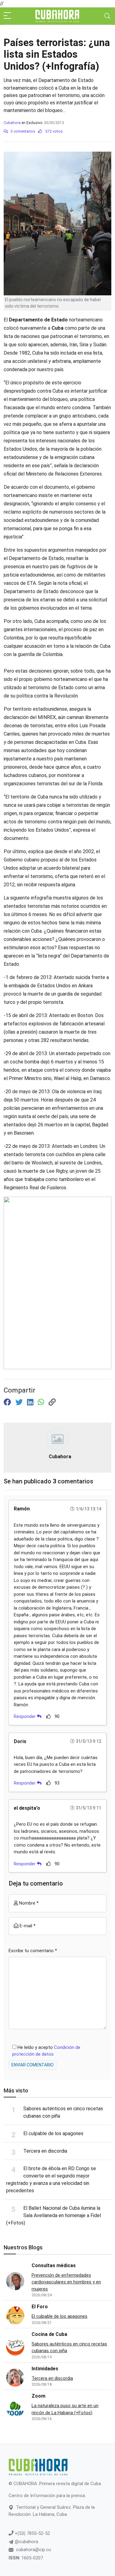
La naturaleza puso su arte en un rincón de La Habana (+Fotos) (65, 2409)
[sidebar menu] (7, 16)
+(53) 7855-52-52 (32, 2533)
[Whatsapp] (42, 1402)
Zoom (38, 2396)
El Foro (40, 2307)
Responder (25, 1716)
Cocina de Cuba (49, 2334)
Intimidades (45, 2369)
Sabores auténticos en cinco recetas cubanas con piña (69, 2347)
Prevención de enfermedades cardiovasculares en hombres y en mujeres (66, 2282)
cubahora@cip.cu (33, 2550)
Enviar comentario (33, 2065)
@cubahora (26, 2542)
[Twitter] (20, 1402)
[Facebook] (8, 1402)
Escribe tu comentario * (33, 1951)
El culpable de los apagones (53, 2133)
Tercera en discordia (45, 2151)
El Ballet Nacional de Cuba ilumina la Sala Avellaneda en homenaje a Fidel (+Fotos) (54, 2215)
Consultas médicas (54, 2265)
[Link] (52, 1402)
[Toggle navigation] (107, 16)
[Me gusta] (49, 1716)
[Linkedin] (31, 1402)
